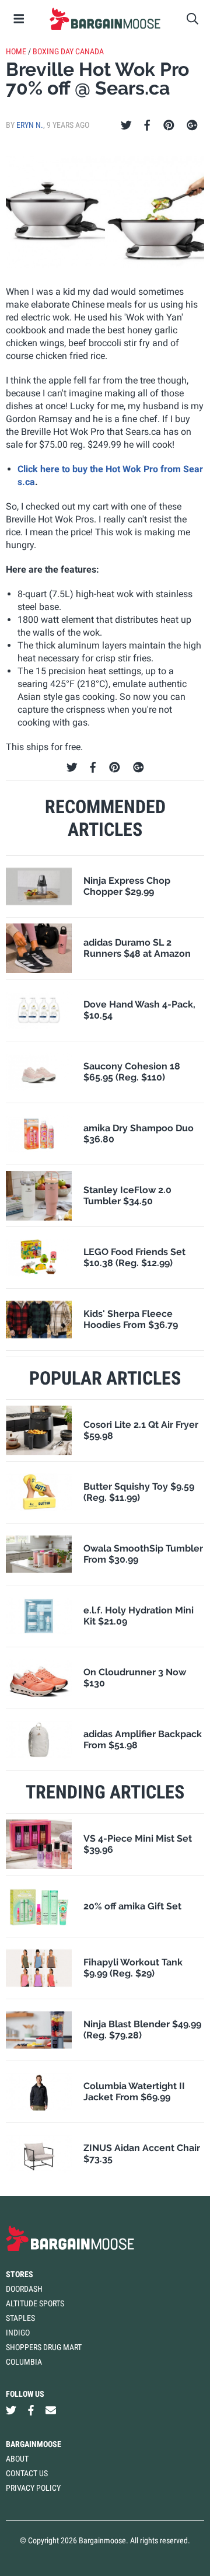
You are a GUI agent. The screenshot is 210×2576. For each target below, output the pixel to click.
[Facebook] (147, 126)
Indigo (18, 2333)
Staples (20, 2318)
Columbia (24, 2362)
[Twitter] (126, 126)
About (17, 2459)
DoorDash (24, 2289)
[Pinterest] (169, 126)
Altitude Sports (35, 2303)
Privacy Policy (33, 2488)
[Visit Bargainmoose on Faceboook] (31, 2411)
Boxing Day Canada (68, 51)
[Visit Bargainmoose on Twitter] (11, 2411)
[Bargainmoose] (105, 19)
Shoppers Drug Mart (44, 2347)
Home (16, 51)
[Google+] (192, 126)
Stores (20, 2274)
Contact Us (27, 2473)
